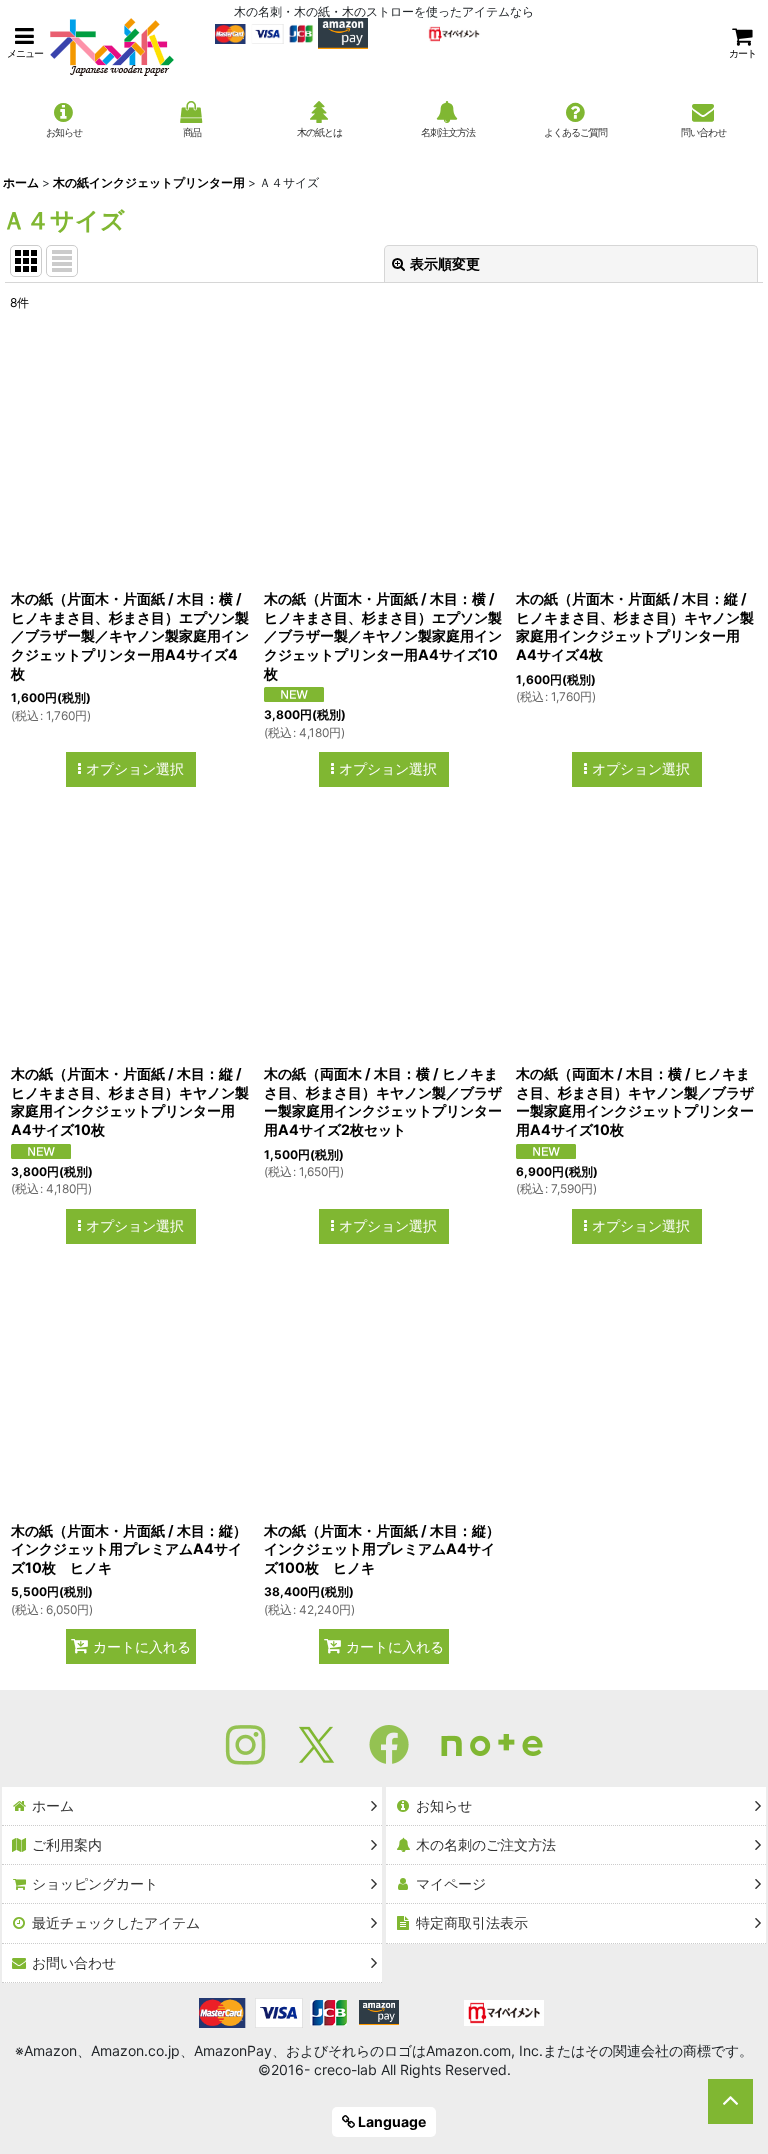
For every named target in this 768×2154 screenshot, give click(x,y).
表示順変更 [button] (445, 263)
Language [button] (390, 2121)
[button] (25, 42)
